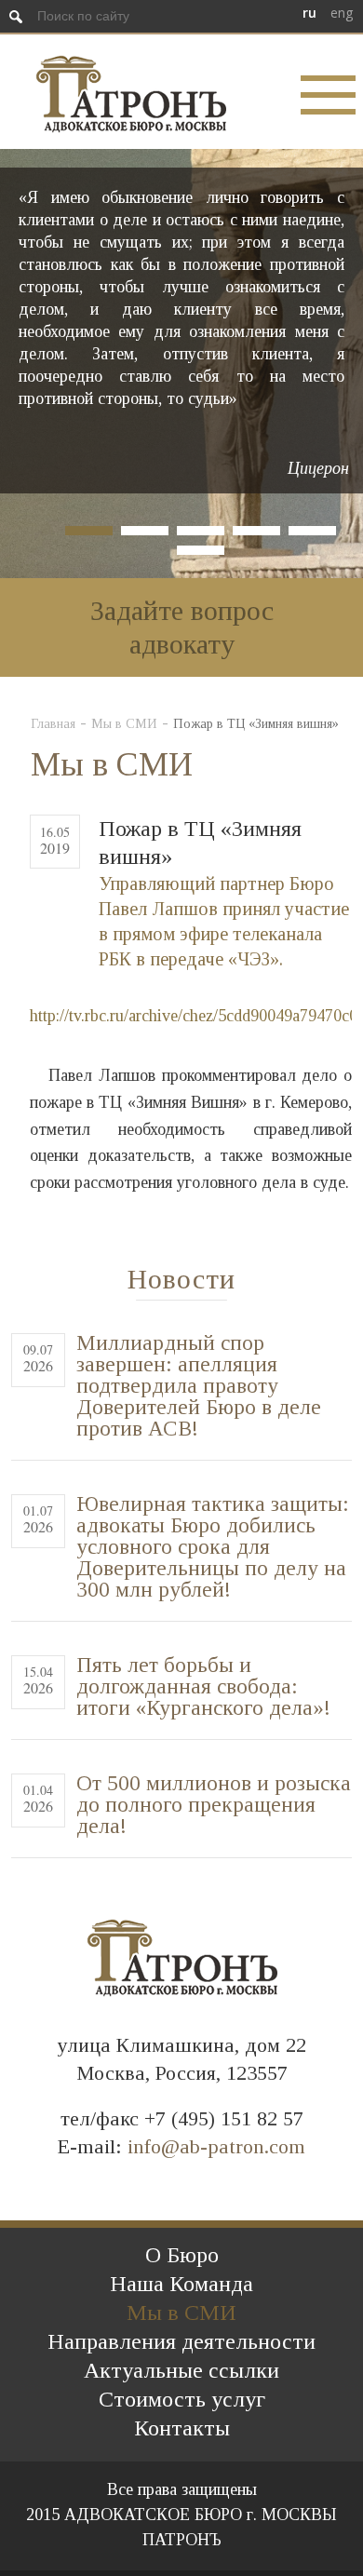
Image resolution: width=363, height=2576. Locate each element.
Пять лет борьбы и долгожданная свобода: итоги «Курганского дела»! (203, 1686)
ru (309, 13)
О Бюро (182, 2255)
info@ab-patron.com (216, 2146)
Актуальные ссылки (181, 2370)
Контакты (182, 2428)
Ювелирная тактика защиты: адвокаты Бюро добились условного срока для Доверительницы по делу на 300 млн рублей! (213, 1547)
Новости (181, 1279)
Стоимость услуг (182, 2399)
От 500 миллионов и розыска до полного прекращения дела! (214, 1805)
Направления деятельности (181, 2341)
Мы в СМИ (124, 724)
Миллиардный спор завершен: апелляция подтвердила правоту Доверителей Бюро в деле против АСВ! (199, 1386)
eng (342, 13)
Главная (53, 724)
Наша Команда (181, 2284)
